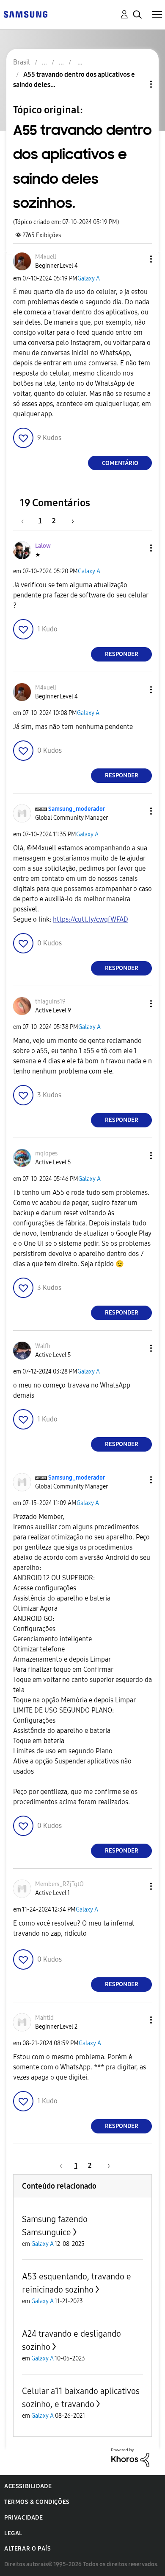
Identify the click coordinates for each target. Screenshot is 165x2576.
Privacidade (24, 2518)
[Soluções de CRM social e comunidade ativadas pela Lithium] (130, 2457)
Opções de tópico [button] (137, 84)
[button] (137, 259)
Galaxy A (89, 279)
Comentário (120, 463)
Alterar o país (27, 2549)
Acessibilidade (28, 2486)
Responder (122, 654)
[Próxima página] (70, 521)
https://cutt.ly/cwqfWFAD (91, 919)
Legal (13, 2533)
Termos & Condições (37, 2502)
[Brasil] (25, 14)
